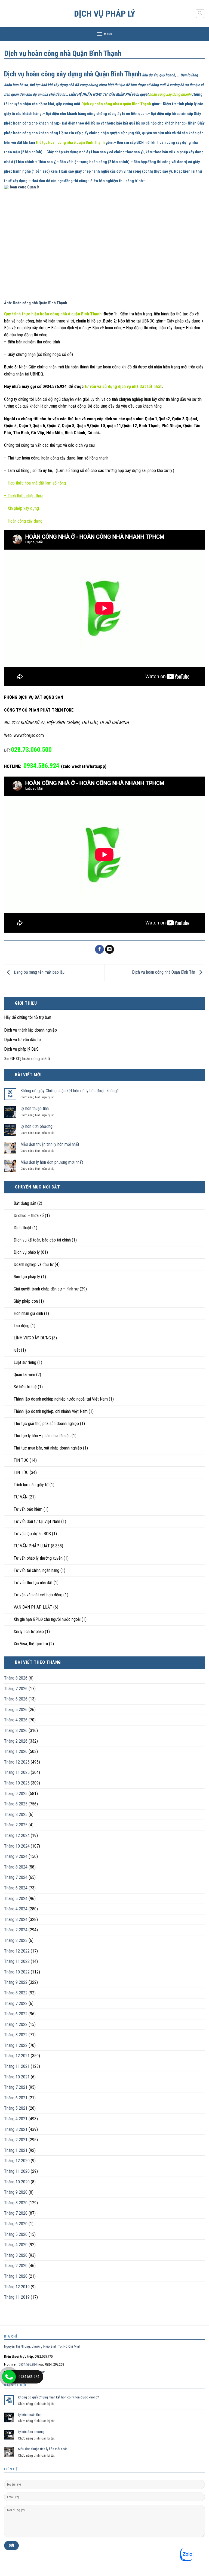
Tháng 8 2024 (16, 1867)
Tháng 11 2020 (17, 2171)
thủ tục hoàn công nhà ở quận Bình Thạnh (70, 143)
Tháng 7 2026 (16, 1689)
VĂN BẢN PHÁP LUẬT (33, 1607)
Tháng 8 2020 (16, 2203)
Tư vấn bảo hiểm (28, 1509)
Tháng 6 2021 (16, 2098)
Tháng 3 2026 (16, 1731)
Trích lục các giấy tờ (31, 1485)
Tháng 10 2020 (17, 2182)
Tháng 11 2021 (17, 2066)
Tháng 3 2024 (16, 1919)
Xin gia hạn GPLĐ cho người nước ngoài (47, 1619)
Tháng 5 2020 (16, 2234)
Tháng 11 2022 (17, 1961)
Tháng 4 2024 (16, 1909)
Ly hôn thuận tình (35, 1108)
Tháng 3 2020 (16, 2255)
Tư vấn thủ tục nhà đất (33, 1583)
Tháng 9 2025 (16, 1794)
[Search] (200, 14)
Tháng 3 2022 (16, 2035)
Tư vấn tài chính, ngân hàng (36, 1570)
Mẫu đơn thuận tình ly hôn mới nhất (50, 1144)
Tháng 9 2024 (16, 1856)
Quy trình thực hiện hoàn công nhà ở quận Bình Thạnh (53, 314)
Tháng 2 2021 (16, 2140)
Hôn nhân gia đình (28, 1313)
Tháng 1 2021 (16, 2150)
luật (17, 1350)
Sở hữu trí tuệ (25, 1387)
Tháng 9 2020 (16, 2192)
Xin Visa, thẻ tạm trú (31, 1644)
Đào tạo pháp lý (27, 1277)
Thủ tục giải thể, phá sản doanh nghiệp (46, 1424)
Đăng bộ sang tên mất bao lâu (39, 972)
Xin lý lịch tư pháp (29, 1632)
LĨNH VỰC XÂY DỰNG (32, 1338)
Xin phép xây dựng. (24, 508)
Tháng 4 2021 (16, 2119)
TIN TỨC (21, 1460)
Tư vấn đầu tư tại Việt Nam (37, 1521)
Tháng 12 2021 (17, 2056)
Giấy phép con (26, 1301)
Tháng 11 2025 (17, 1772)
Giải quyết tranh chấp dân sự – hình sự (46, 1289)
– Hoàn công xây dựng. (24, 521)
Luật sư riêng (25, 1362)
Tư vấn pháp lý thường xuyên (38, 1558)
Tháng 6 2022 (16, 2014)
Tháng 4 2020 (16, 2245)
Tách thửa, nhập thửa (25, 496)
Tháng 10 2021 (17, 2077)
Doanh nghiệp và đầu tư (34, 1264)
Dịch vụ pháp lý (105, 14)
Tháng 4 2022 (16, 2024)
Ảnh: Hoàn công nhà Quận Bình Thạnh (36, 303)
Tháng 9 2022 (16, 1982)
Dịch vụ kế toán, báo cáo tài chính (42, 1240)
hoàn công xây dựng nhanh (170, 94)
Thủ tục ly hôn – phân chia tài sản (42, 1436)
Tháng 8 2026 (16, 1678)
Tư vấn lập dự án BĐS (32, 1534)
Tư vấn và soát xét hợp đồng (38, 1595)
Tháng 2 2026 (16, 1741)
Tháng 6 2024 (16, 1888)
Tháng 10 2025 (17, 1783)
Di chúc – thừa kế (29, 1216)
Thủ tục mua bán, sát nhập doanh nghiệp (48, 1448)
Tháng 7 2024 (16, 1877)
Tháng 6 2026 (16, 1699)
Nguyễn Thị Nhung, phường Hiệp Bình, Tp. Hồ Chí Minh (42, 2346)
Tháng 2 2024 (16, 1930)
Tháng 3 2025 (16, 1815)
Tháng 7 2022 (16, 2004)
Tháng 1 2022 (16, 2045)
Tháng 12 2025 (17, 1762)
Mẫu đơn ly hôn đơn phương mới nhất (52, 1162)
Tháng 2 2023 (16, 1940)
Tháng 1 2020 (16, 2276)
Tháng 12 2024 (17, 1835)
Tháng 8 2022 (16, 1993)
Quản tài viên (24, 1375)
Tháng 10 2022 (17, 1972)
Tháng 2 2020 (16, 2266)
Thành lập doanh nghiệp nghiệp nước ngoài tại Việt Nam (61, 1399)
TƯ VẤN (21, 1497)
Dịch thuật (22, 1228)
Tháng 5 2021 (16, 2108)
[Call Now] (9, 2377)
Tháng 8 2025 (16, 1804)
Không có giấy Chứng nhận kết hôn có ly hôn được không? (70, 1091)
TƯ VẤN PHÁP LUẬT (32, 1546)
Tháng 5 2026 (16, 1710)
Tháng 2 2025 (16, 1825)
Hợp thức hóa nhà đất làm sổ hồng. (37, 483)
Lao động (21, 1326)
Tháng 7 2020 (16, 2213)
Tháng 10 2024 (17, 1846)
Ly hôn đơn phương (36, 1126)
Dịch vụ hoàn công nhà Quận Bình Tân (164, 972)
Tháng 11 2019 (17, 2297)
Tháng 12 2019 (17, 2287)
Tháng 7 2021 (16, 2087)
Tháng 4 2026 (16, 1720)
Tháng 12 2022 (17, 1951)
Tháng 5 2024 (16, 1899)
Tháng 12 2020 (17, 2161)
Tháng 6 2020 (16, 2224)
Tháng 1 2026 (16, 1751)
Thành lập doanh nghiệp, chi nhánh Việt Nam (51, 1411)
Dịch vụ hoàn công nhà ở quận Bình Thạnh (116, 104)
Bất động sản (25, 1203)
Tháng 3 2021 (16, 2129)
